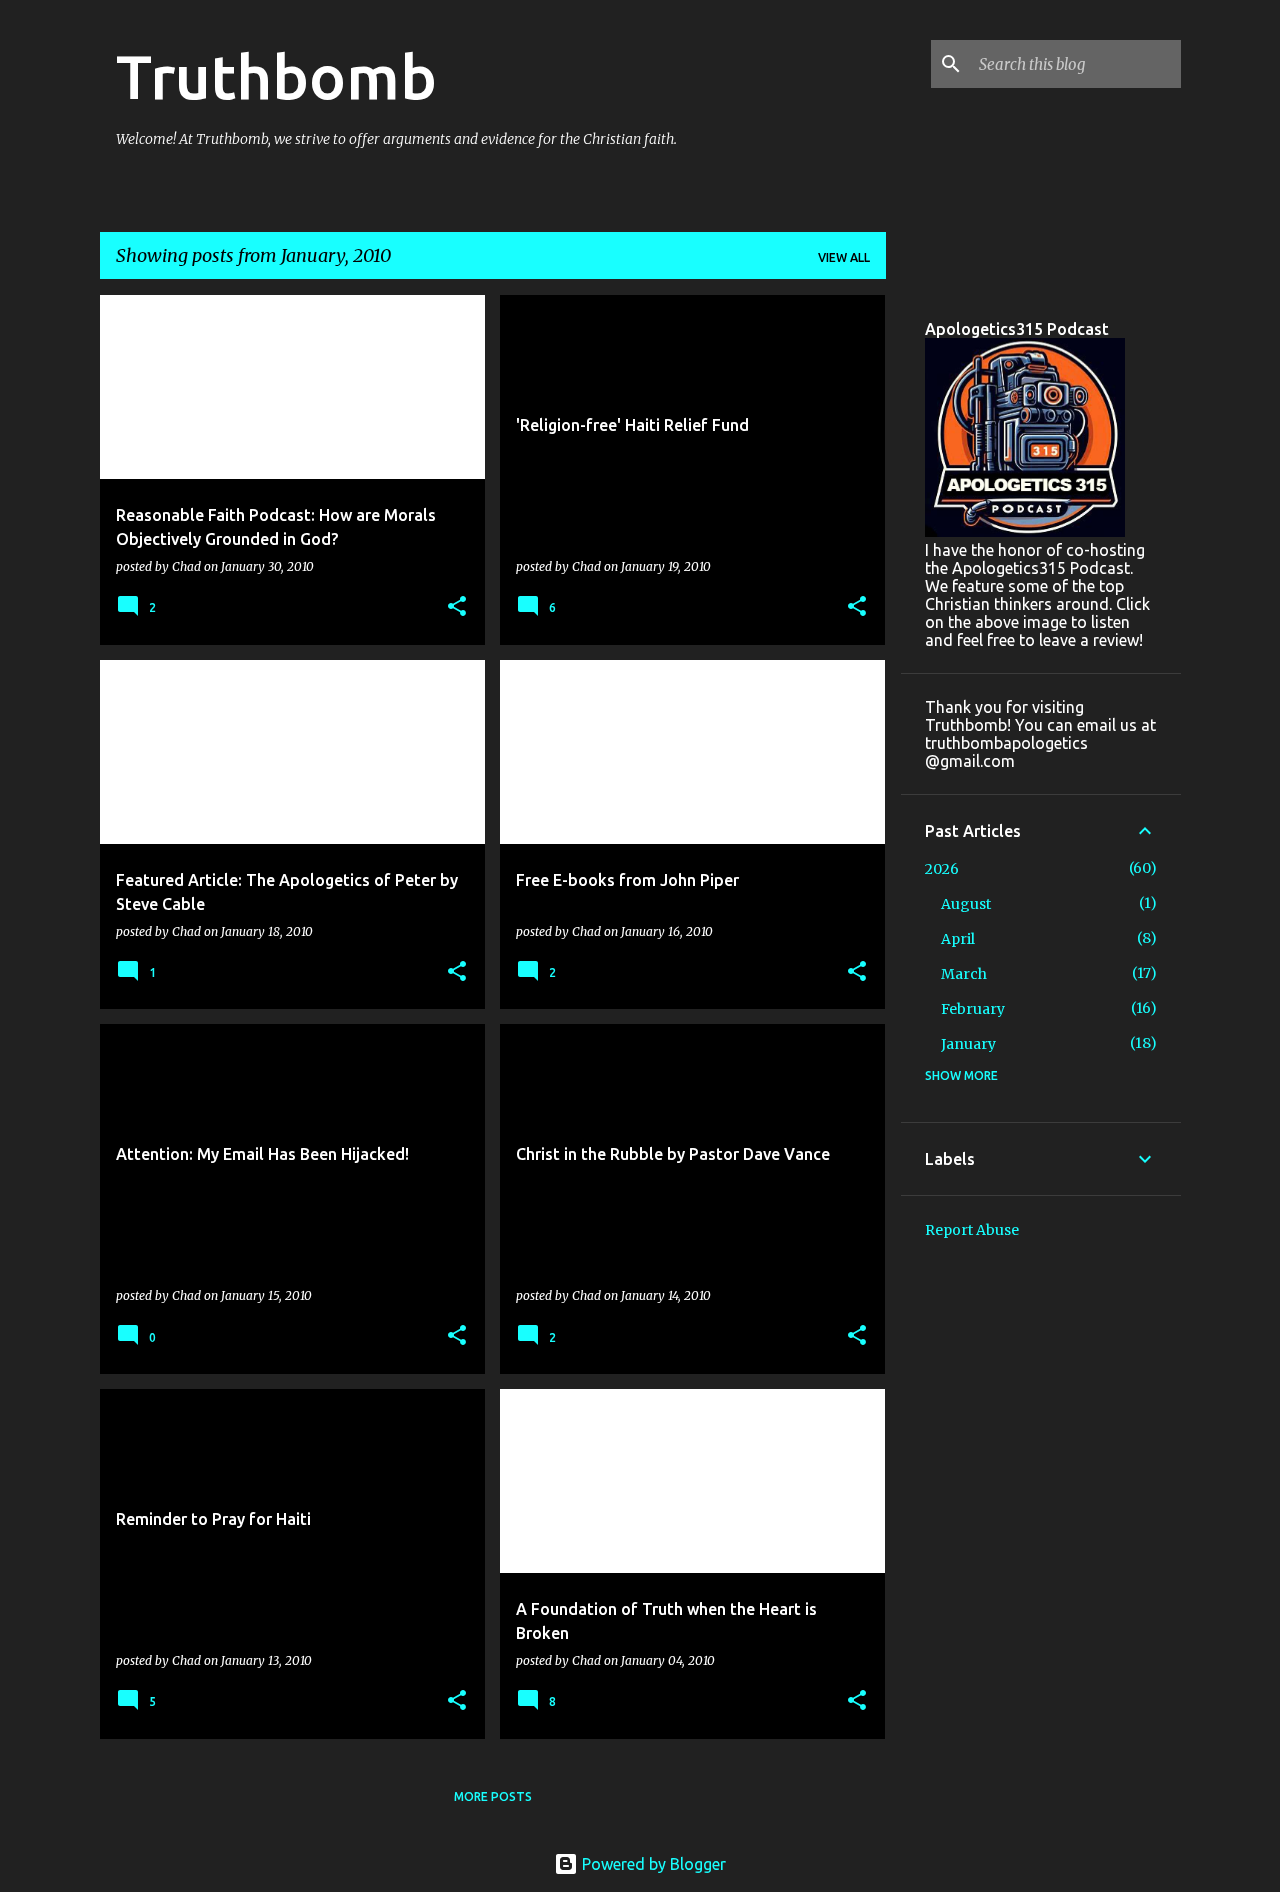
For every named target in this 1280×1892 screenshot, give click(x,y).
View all (844, 257)
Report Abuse (972, 1230)
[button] (457, 607)
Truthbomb (276, 76)
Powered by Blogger (652, 1864)
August (966, 904)
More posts (493, 1796)
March (964, 974)
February (973, 1009)
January (968, 1044)
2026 (942, 869)
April (958, 939)
